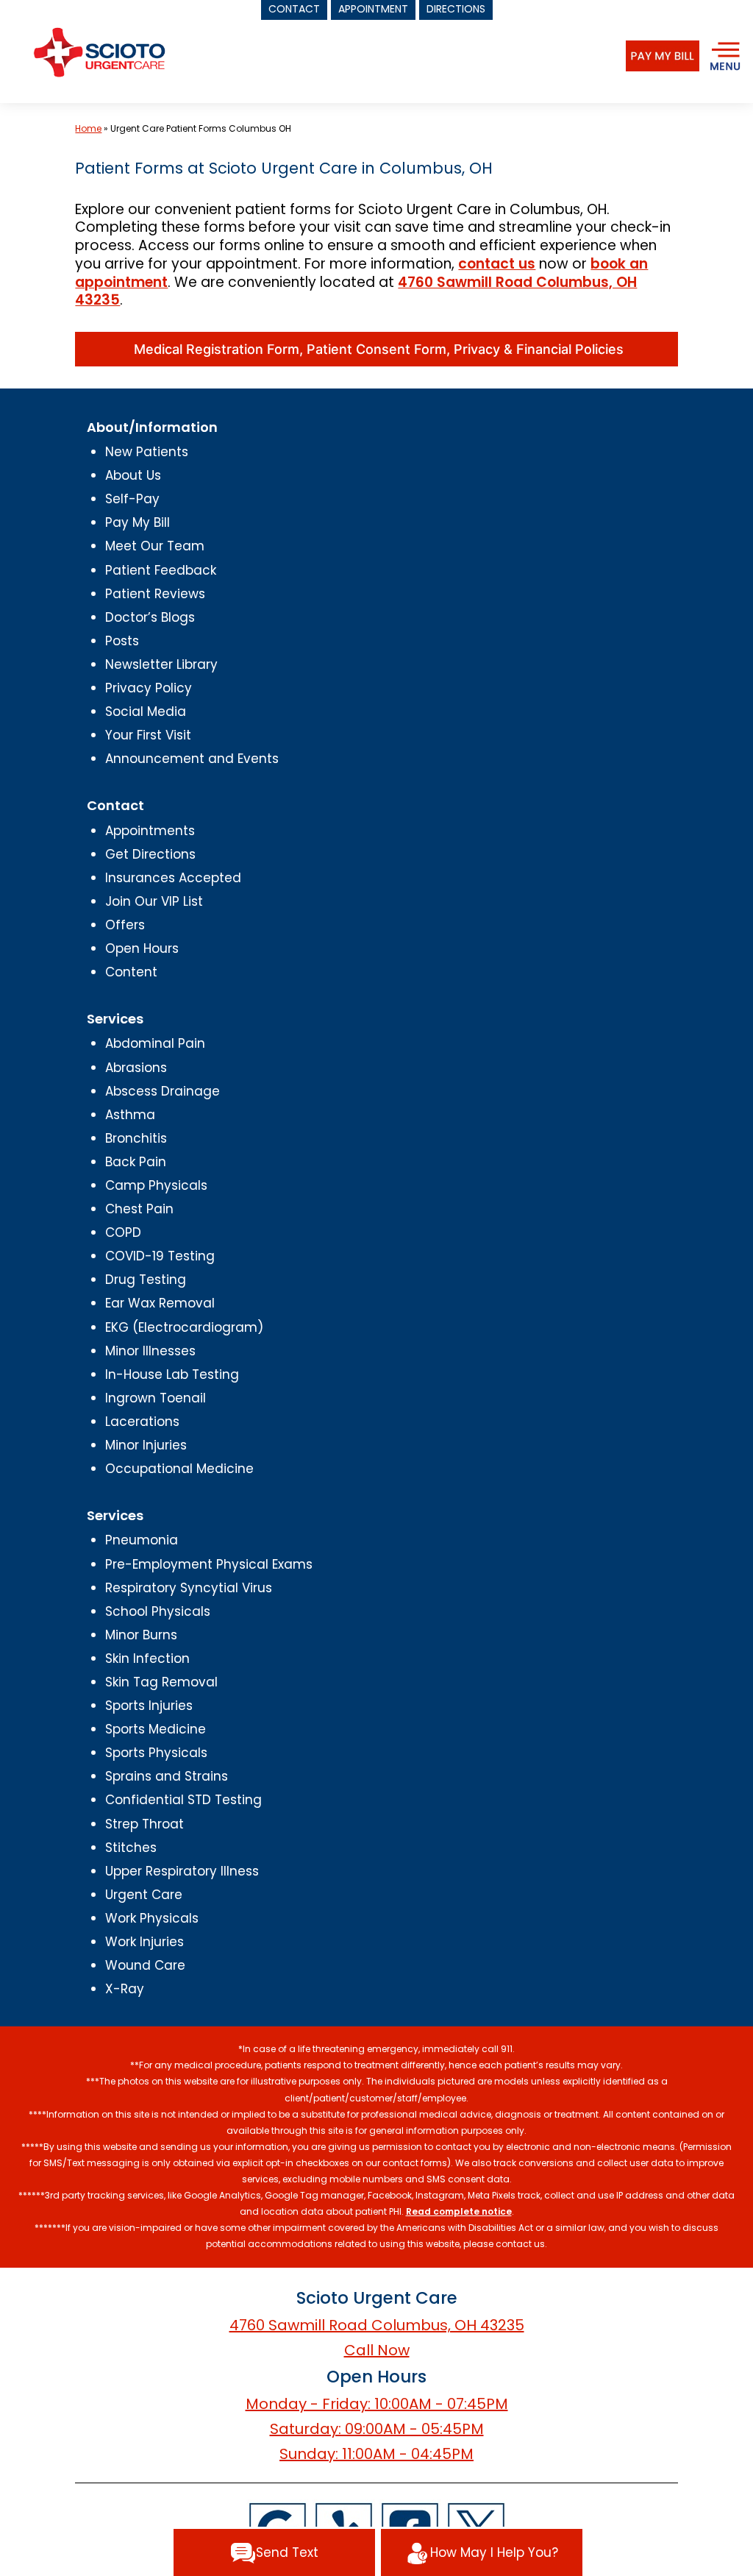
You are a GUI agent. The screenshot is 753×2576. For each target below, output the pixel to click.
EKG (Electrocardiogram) (184, 1327)
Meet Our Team (155, 546)
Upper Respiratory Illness (182, 1871)
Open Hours (142, 948)
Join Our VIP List (154, 901)
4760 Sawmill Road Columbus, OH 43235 (377, 2325)
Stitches (131, 1848)
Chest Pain (139, 1209)
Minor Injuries (146, 1445)
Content (131, 972)
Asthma (130, 1115)
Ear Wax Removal (160, 1303)
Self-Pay (132, 499)
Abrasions (136, 1068)
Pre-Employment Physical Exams (209, 1564)
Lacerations (142, 1422)
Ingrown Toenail (156, 1398)
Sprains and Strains (167, 1776)
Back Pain (136, 1162)
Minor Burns (141, 1635)
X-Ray (125, 1989)
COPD (123, 1232)
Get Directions (150, 854)
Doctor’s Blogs (150, 617)
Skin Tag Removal (161, 1682)
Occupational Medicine (179, 1469)
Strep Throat (144, 1824)
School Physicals (158, 1611)
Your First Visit (148, 735)
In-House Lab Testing (172, 1374)
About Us (133, 475)
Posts (122, 641)
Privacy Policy (149, 688)
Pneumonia (142, 1540)
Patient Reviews (155, 594)
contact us (497, 264)
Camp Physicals (156, 1185)
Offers (125, 925)
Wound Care (145, 1965)
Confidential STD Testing (183, 1800)
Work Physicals (152, 1918)
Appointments (150, 831)
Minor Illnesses (150, 1351)
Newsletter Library (161, 664)
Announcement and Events (192, 759)
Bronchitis (136, 1138)
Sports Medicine (156, 1729)
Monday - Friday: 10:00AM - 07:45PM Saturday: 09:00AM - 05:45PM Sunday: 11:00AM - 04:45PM (377, 2429)
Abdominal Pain (155, 1043)
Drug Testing (146, 1280)
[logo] (99, 52)
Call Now (377, 2350)
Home (88, 128)
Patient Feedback (161, 570)
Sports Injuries (149, 1706)
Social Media (146, 712)
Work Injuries (144, 1942)
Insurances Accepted (173, 878)
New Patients (147, 452)
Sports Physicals (156, 1753)
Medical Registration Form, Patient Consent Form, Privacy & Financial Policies (377, 349)
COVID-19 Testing (160, 1256)
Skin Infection (147, 1658)
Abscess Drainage (163, 1091)
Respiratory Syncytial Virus (189, 1588)
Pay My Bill (138, 522)
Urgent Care (144, 1895)
